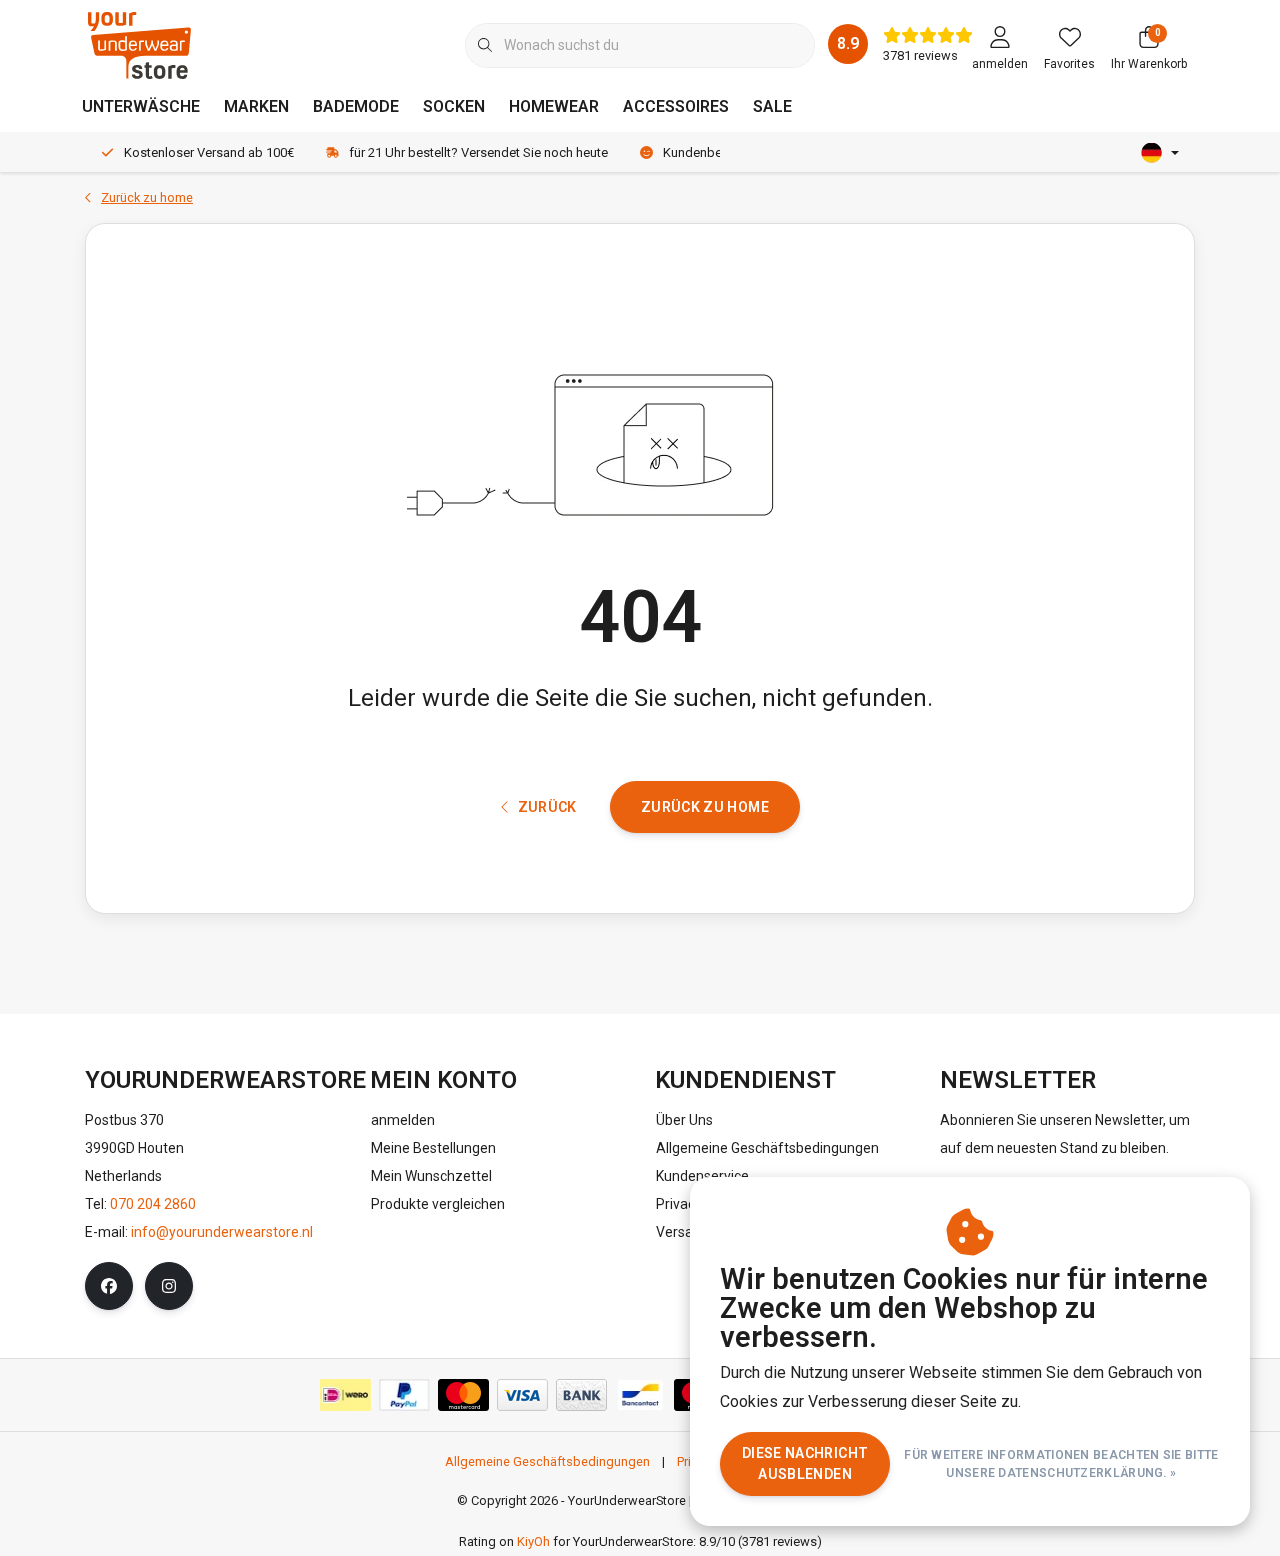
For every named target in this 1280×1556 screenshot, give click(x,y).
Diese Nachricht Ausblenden (805, 1463)
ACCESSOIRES (676, 106)
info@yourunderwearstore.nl (222, 1232)
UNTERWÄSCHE (141, 106)
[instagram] (169, 1286)
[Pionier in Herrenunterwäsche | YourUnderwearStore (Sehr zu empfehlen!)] (139, 44)
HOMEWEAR (554, 106)
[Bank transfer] (581, 1395)
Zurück (547, 807)
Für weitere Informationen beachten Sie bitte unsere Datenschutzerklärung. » (1062, 1464)
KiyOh (533, 1541)
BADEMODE (356, 106)
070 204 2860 (153, 1204)
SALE (772, 106)
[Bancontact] (640, 1395)
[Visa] (522, 1395)
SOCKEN (454, 106)
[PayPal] (404, 1395)
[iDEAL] (345, 1395)
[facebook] (109, 1286)
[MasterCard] (463, 1395)
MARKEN (256, 106)
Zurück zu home (705, 807)
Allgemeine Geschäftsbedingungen (547, 1461)
